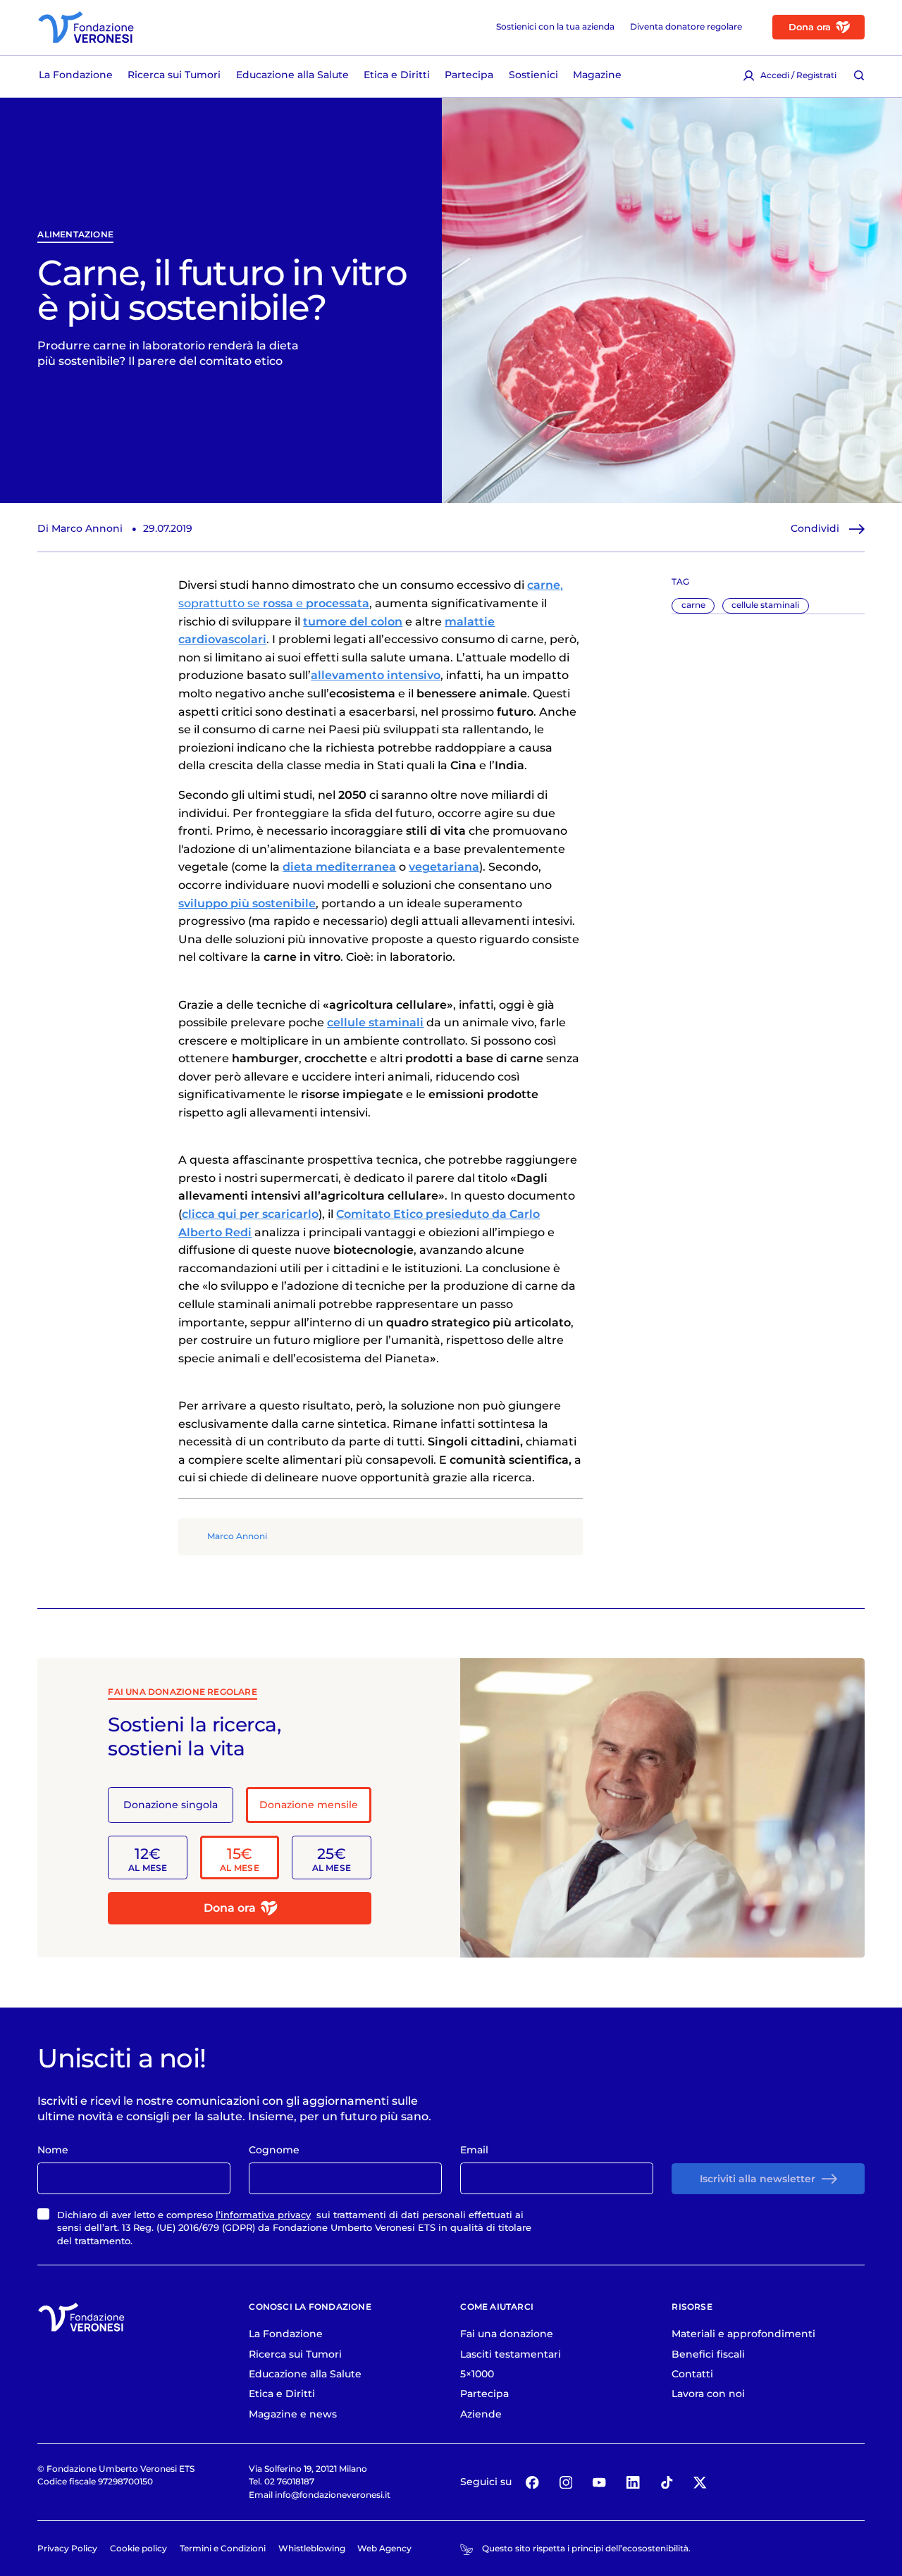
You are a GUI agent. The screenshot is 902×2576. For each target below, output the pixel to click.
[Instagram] (566, 2482)
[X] (700, 2482)
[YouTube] (599, 2482)
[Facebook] (532, 2482)
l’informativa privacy (263, 2215)
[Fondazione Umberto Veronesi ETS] (86, 27)
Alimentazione (75, 235)
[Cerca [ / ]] (859, 75)
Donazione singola (171, 1805)
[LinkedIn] (633, 2482)
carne (693, 605)
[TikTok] (666, 2482)
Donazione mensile (309, 1805)
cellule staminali (765, 605)
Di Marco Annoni (80, 528)
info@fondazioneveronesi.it (333, 2495)
